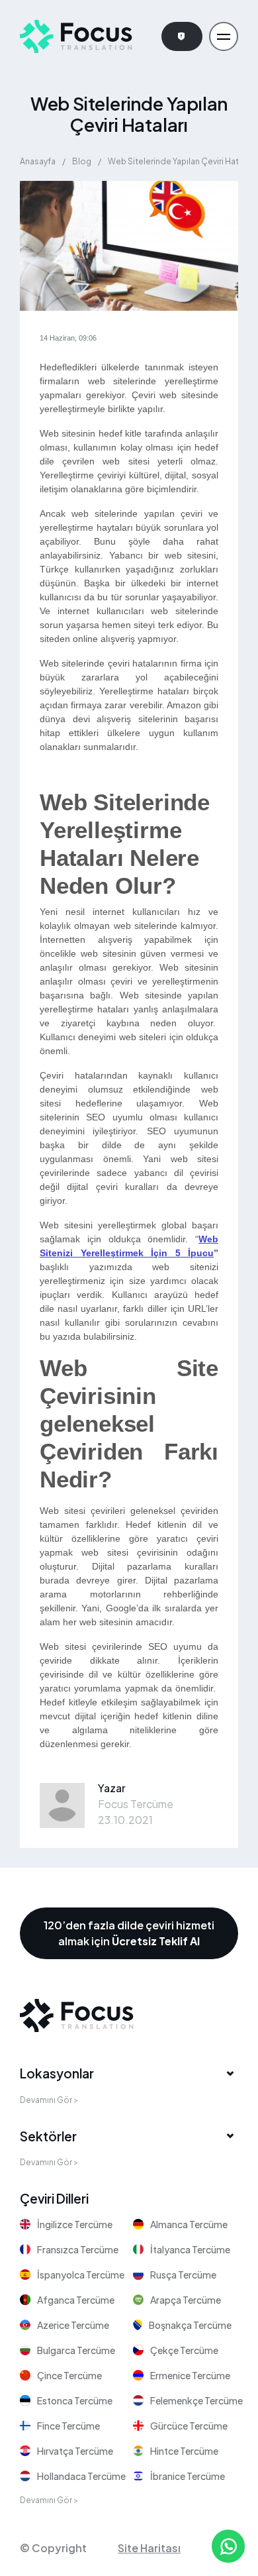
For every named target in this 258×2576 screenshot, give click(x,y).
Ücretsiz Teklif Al (156, 1941)
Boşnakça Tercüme (190, 2325)
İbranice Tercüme (188, 2476)
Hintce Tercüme (184, 2451)
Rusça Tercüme (183, 2275)
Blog (82, 161)
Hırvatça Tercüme (75, 2451)
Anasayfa (38, 161)
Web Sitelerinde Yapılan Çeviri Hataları (181, 161)
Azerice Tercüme (73, 2325)
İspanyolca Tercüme (81, 2275)
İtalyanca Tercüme (190, 2249)
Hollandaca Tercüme (81, 2476)
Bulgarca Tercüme (76, 2350)
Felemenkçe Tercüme (196, 2400)
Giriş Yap (182, 36)
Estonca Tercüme (75, 2400)
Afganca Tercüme (76, 2300)
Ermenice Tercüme (190, 2375)
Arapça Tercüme (186, 2300)
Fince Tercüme (68, 2426)
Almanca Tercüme (189, 2224)
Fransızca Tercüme (78, 2249)
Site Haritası (149, 2548)
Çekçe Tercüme (184, 2350)
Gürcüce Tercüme (189, 2426)
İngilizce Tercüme (75, 2224)
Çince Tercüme (69, 2375)
